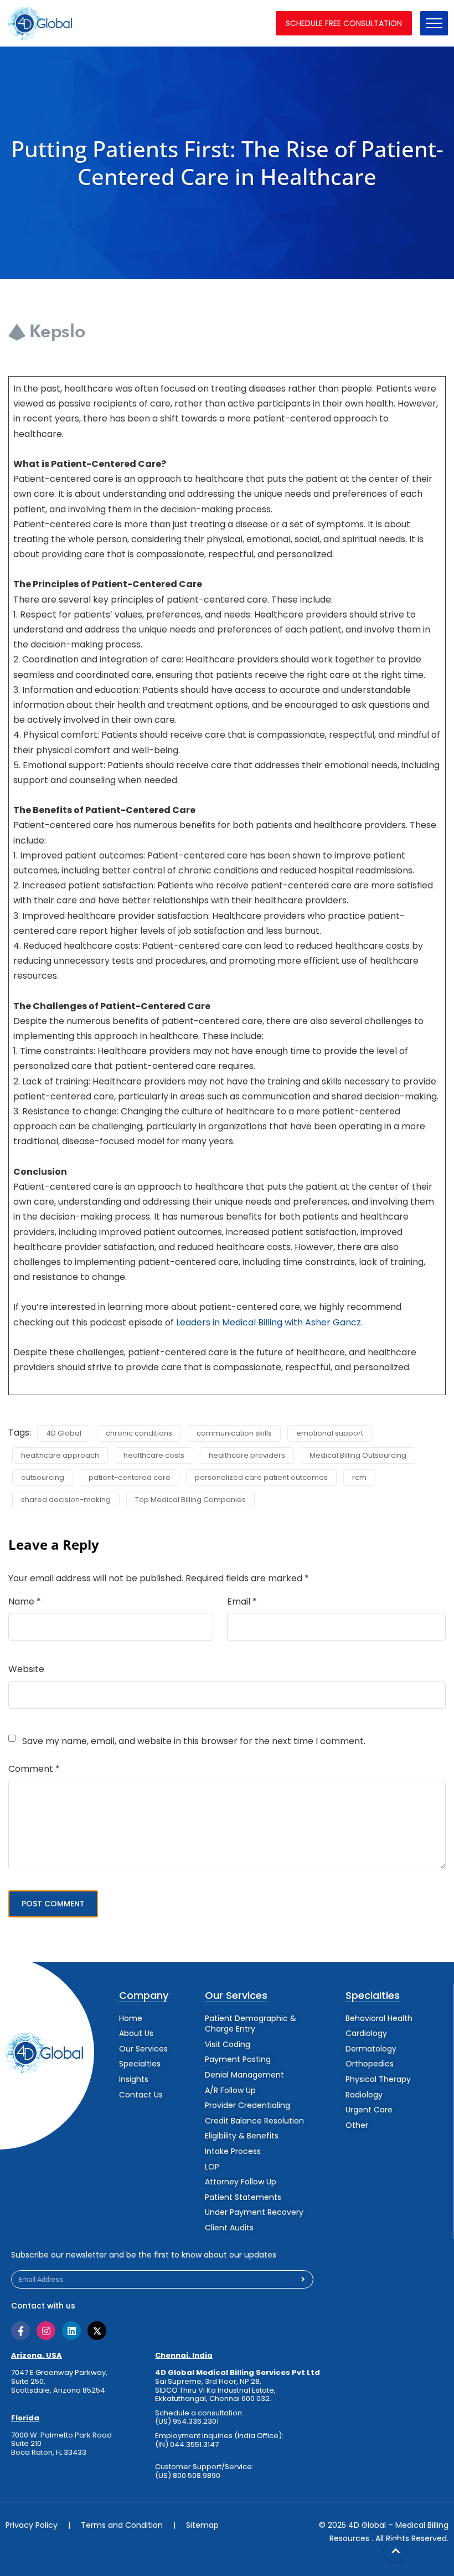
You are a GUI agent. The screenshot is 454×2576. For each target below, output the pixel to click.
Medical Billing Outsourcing (358, 1455)
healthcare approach (60, 1455)
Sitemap (202, 2525)
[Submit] (303, 2279)
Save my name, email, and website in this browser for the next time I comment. (194, 1741)
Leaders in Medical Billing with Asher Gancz (269, 1322)
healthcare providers (247, 1455)
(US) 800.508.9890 (188, 2476)
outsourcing (43, 1477)
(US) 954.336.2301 (187, 2421)
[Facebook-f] (20, 2331)
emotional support (330, 1433)
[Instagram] (46, 2331)
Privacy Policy (32, 2525)
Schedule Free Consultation (344, 23)
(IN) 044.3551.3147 (187, 2444)
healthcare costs (154, 1455)
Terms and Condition (122, 2525)
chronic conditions (139, 1433)
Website (26, 1669)
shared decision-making (66, 1500)
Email (242, 1601)
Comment (34, 1769)
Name (25, 1601)
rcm (359, 1477)
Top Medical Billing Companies (190, 1500)
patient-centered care (130, 1477)
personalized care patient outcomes (261, 1477)
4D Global (64, 1433)
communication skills (234, 1433)
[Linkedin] (71, 2331)
